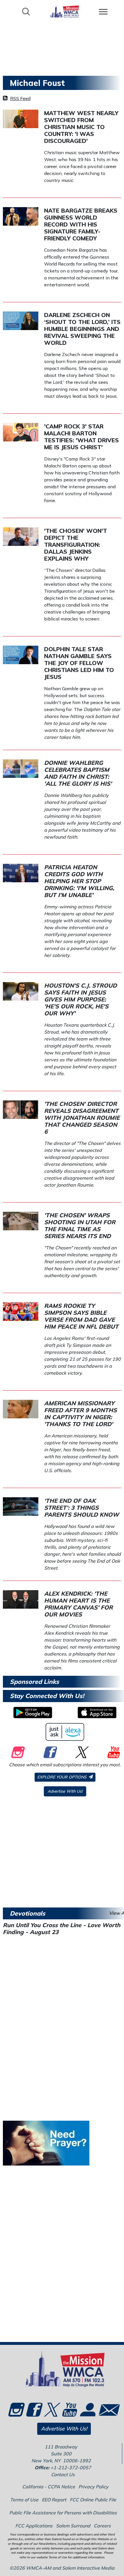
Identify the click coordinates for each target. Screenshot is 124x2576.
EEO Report (54, 2500)
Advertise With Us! (65, 1791)
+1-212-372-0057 (71, 2468)
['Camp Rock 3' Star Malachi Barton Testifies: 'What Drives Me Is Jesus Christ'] (21, 432)
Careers (102, 2526)
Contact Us (63, 2474)
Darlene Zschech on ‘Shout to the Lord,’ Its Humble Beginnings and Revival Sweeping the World (82, 329)
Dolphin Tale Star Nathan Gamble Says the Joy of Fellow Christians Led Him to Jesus (79, 663)
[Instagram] (17, 1752)
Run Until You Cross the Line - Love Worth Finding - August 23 (62, 1928)
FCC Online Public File (93, 2500)
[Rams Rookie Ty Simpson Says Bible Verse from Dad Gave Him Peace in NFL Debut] (21, 1311)
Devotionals (28, 1913)
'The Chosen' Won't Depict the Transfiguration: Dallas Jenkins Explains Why (76, 545)
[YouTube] (113, 1752)
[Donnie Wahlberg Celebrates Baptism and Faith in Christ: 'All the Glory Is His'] (21, 768)
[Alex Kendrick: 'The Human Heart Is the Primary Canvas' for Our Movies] (21, 1599)
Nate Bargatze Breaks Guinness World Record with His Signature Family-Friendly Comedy (81, 224)
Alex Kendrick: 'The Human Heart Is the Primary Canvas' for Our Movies (78, 1604)
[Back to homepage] (65, 11)
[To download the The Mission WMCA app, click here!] (33, 1713)
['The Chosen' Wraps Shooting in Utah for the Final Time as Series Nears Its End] (21, 1220)
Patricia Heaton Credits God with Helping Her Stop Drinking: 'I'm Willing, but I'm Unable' (79, 881)
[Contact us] (105, 2411)
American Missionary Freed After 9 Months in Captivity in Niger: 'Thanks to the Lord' (80, 1414)
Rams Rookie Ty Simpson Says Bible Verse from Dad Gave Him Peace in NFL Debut (81, 1316)
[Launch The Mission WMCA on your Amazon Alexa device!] (65, 1732)
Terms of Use (24, 2500)
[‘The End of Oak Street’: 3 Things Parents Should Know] (21, 1506)
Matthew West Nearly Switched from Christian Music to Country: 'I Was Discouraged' (81, 127)
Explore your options (62, 1777)
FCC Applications (34, 2526)
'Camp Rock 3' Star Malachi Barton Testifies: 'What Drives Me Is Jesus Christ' (81, 437)
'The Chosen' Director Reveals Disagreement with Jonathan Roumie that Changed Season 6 (82, 1118)
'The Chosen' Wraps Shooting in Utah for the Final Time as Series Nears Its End (80, 1226)
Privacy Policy (93, 2487)
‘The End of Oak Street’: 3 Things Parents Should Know (82, 1508)
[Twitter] (81, 1752)
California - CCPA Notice (49, 2487)
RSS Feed (20, 98)
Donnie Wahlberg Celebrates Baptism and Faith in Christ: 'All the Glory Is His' (78, 773)
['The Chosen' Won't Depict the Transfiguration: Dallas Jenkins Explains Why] (21, 536)
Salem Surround (73, 2526)
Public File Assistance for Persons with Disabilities (63, 2513)
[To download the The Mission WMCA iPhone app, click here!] (97, 1713)
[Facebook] (49, 1752)
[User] (87, 2413)
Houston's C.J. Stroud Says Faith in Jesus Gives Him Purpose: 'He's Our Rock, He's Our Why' (80, 999)
